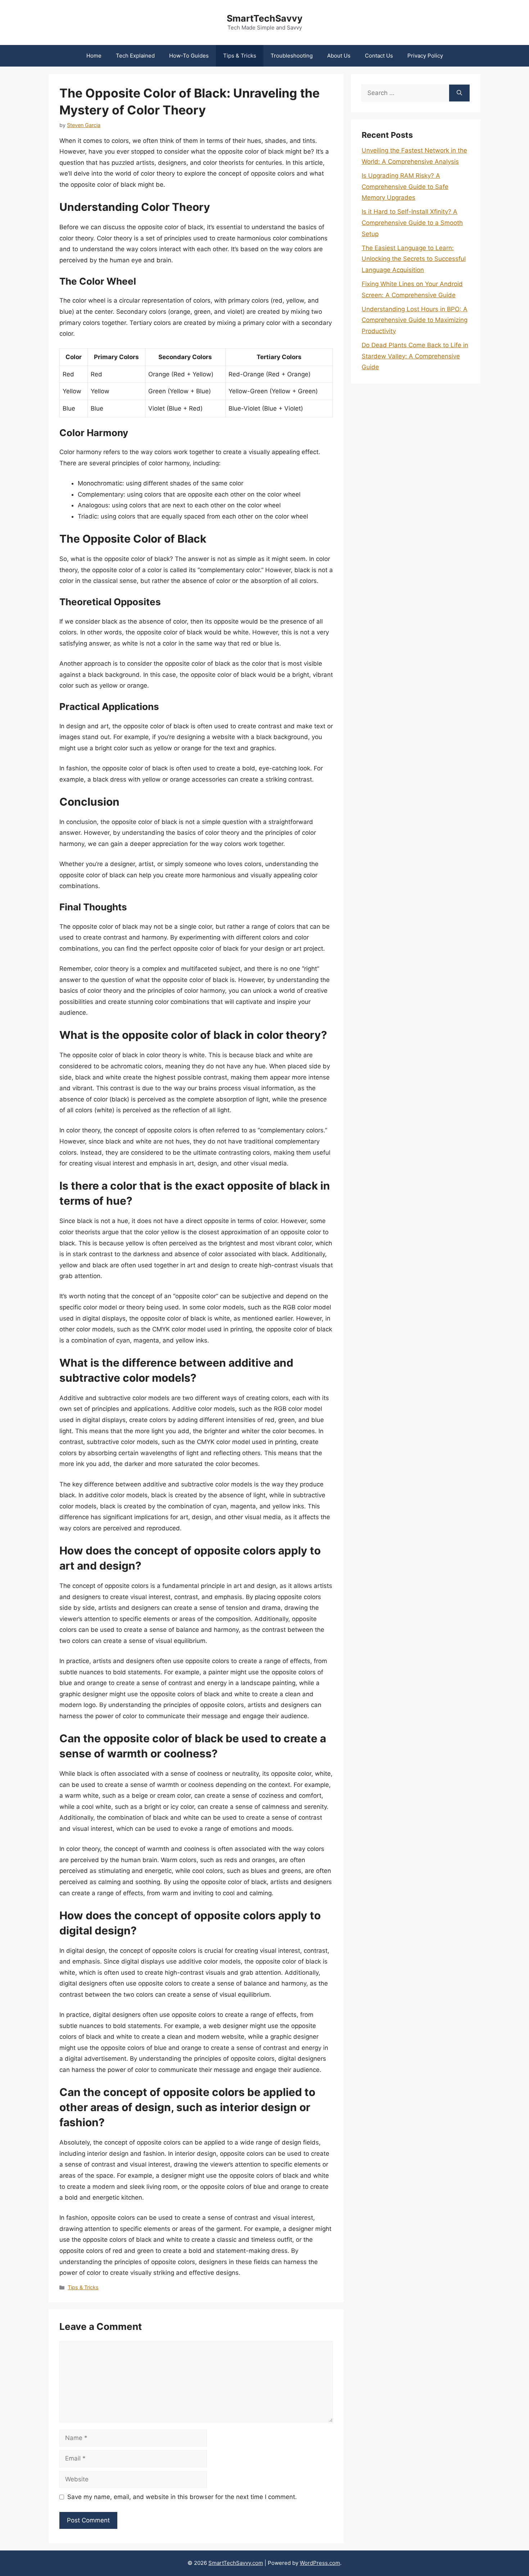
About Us (339, 56)
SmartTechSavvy (265, 18)
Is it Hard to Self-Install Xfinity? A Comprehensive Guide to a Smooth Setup (412, 223)
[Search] (459, 93)
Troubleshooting (292, 56)
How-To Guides (189, 56)
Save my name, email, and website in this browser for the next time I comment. (182, 2497)
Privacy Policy (425, 56)
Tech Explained (135, 56)
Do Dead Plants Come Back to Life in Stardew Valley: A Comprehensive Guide (415, 356)
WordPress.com (320, 2563)
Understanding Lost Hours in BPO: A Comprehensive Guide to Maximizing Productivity (415, 320)
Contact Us (379, 56)
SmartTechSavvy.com (236, 2563)
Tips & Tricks (240, 56)
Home (94, 56)
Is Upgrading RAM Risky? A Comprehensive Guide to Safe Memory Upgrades (405, 187)
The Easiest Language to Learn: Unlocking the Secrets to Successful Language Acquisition (414, 259)
